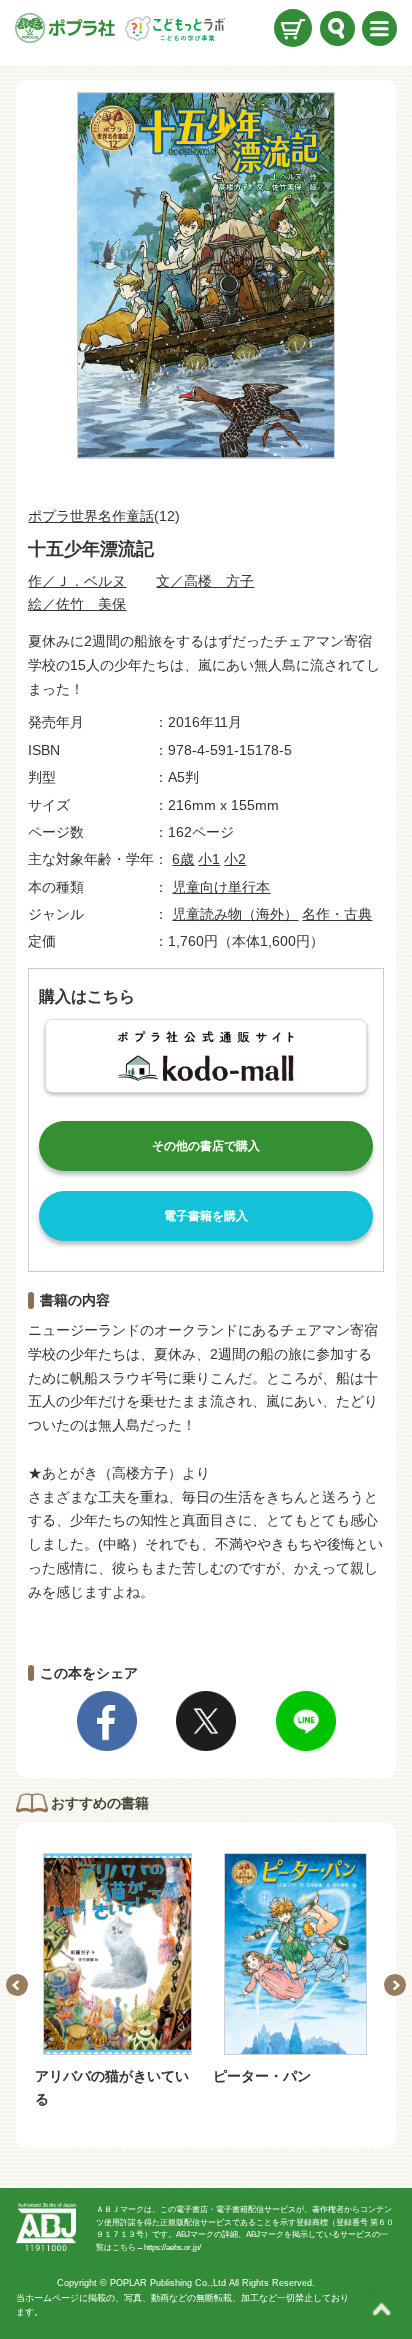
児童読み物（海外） (235, 914)
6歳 (183, 859)
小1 (209, 859)
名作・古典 (337, 914)
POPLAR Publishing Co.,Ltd (168, 2283)
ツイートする (206, 1721)
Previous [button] (17, 1985)
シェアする (107, 1721)
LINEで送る (306, 1721)
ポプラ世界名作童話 (91, 516)
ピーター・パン (262, 2076)
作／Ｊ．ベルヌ (77, 581)
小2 (235, 859)
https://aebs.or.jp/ (172, 2247)
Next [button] (395, 1985)
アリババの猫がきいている (112, 2087)
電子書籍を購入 (206, 1216)
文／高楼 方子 (205, 581)
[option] (117, 1981)
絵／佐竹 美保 (77, 604)
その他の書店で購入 (206, 1146)
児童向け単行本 (221, 887)
